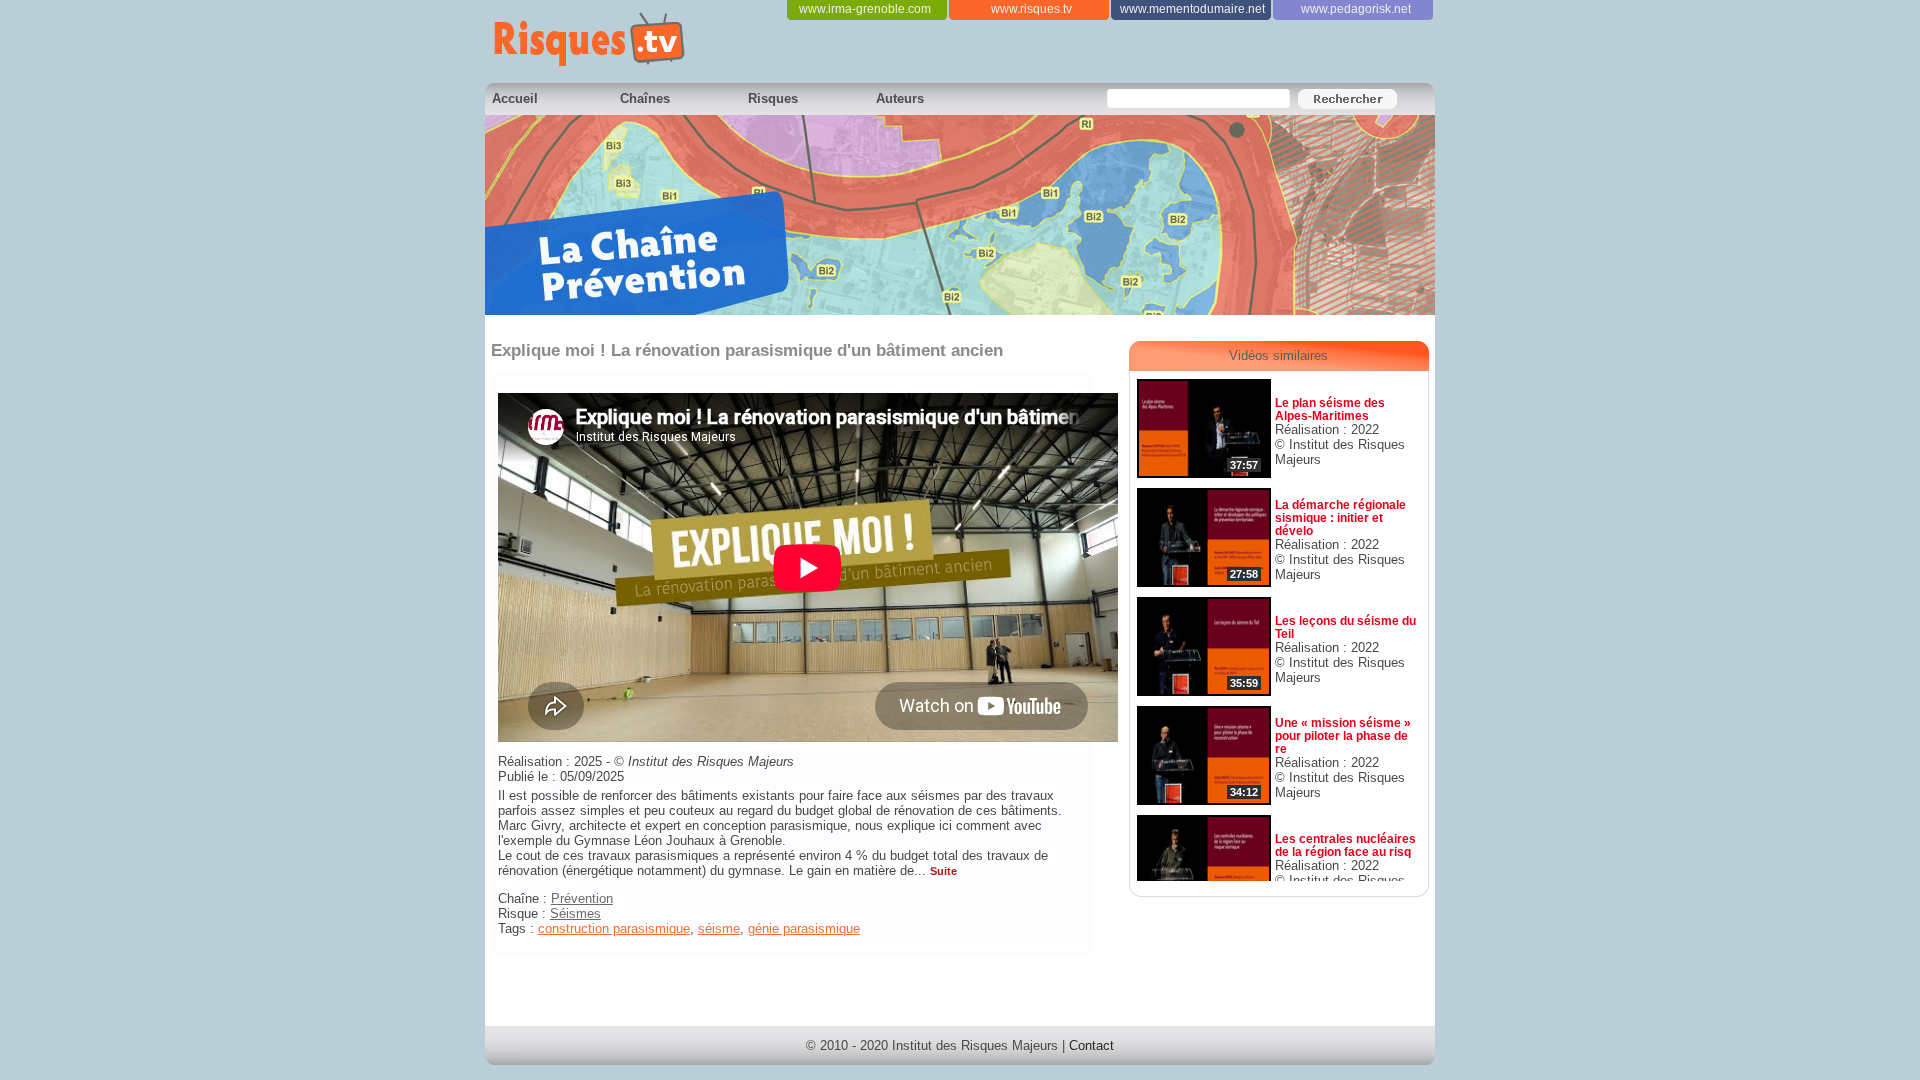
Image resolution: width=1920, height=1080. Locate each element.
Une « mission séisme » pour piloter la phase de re (1343, 735)
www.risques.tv (1031, 9)
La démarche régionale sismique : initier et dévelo (1340, 517)
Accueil (515, 98)
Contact (1091, 1045)
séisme (719, 928)
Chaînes (645, 98)
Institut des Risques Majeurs (711, 761)
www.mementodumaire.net (1192, 9)
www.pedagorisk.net (1356, 9)
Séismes (575, 913)
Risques (773, 98)
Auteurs (900, 98)
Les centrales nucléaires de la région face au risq (1345, 845)
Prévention (582, 898)
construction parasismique (614, 928)
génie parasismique (804, 928)
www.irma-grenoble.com (865, 9)
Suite (943, 871)
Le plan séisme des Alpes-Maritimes (1330, 409)
